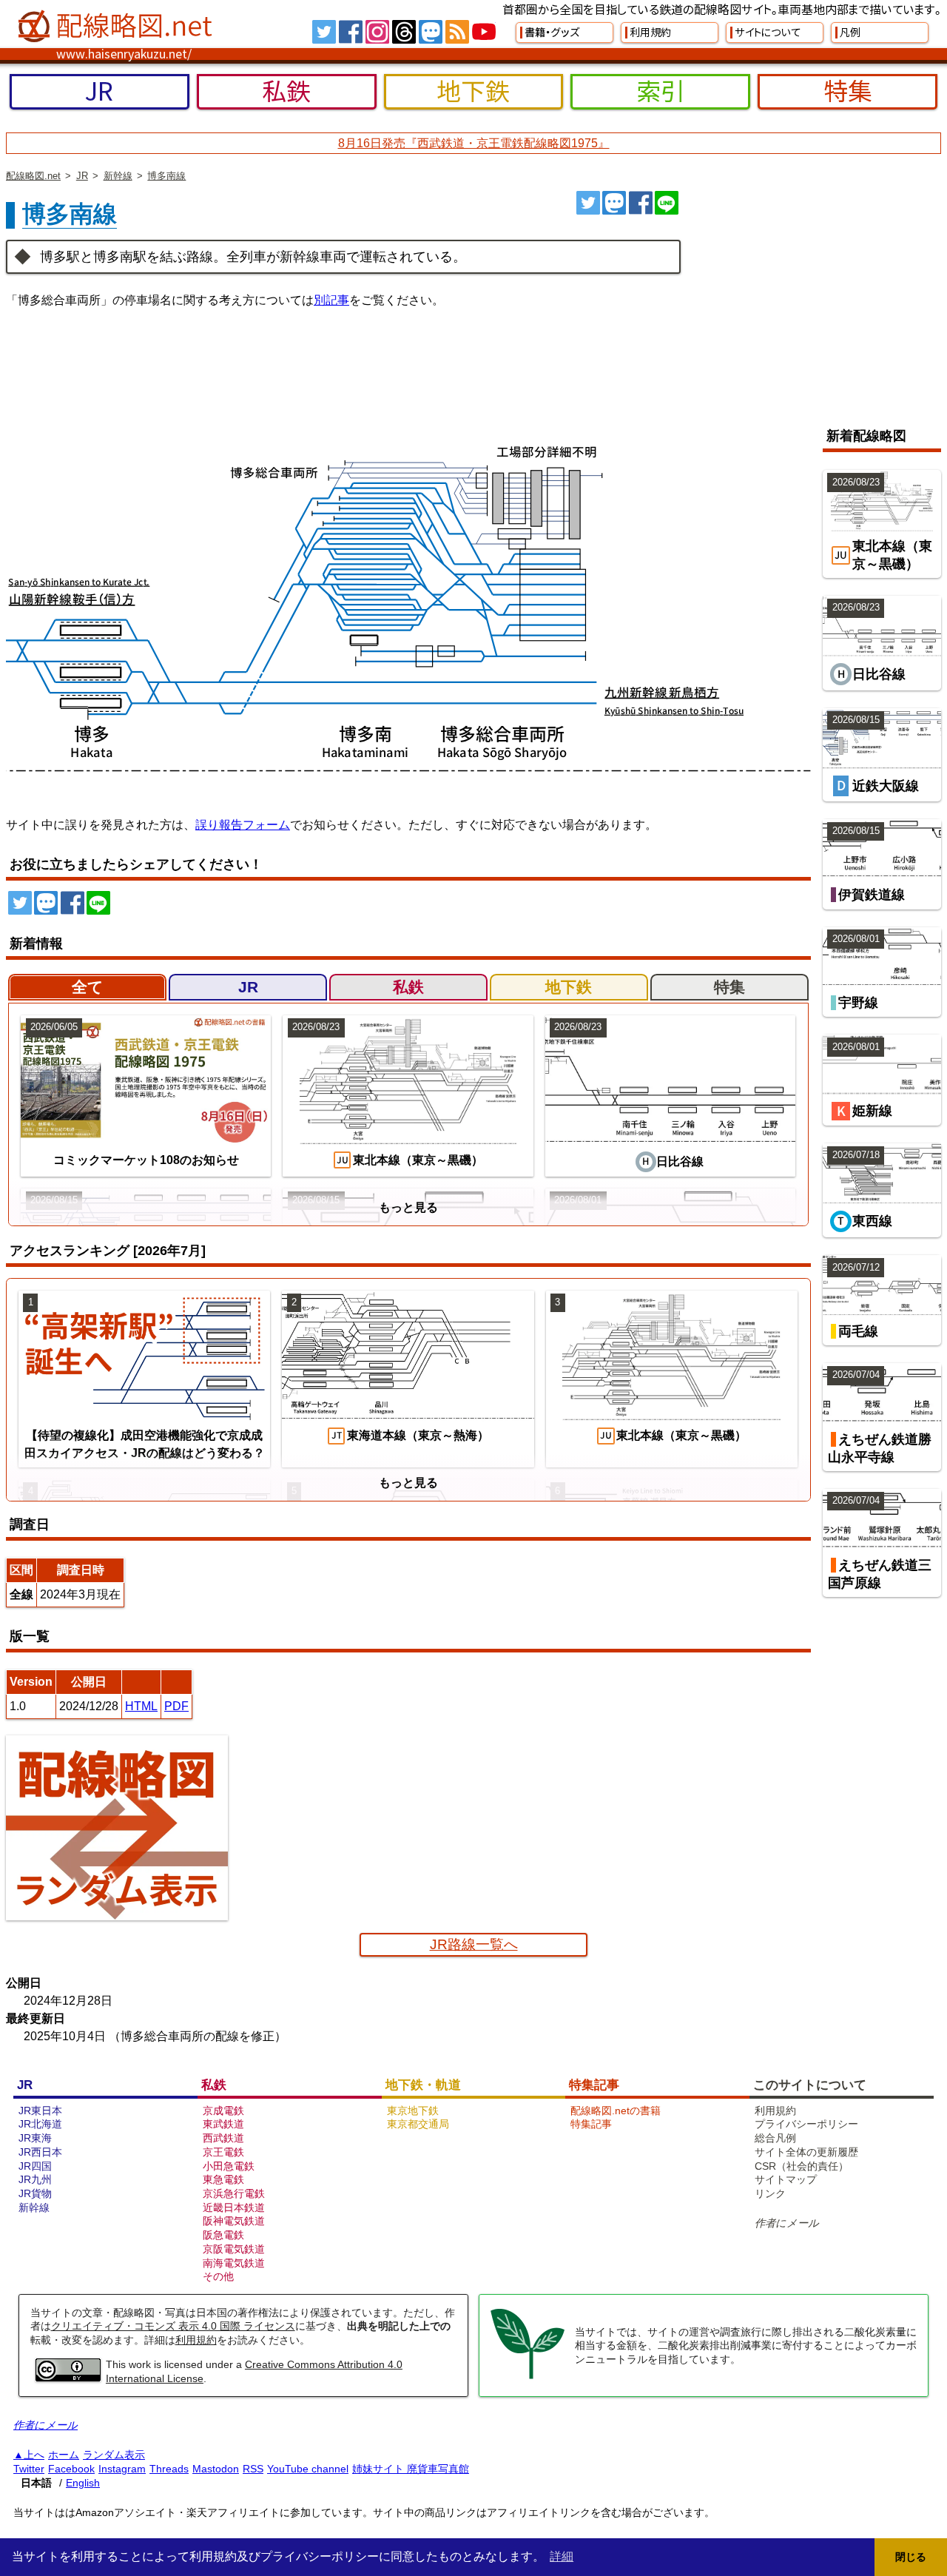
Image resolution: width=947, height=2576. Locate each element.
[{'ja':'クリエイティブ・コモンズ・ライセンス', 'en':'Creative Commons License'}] (68, 2378)
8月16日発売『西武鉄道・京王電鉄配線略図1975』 (474, 143)
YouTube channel (308, 2469)
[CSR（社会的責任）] (528, 2377)
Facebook (71, 2469)
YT (484, 32)
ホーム (64, 2455)
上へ (34, 2455)
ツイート (588, 203)
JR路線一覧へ (474, 1944)
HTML (141, 1706)
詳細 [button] (562, 2556)
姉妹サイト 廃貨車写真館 (411, 2469)
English (83, 2483)
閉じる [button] (911, 2557)
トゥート (614, 203)
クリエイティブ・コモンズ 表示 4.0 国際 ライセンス (173, 2326)
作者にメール (787, 2223)
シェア (641, 203)
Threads (169, 2469)
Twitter (29, 2469)
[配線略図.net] (117, 27)
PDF (176, 1706)
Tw (324, 32)
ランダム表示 (114, 2455)
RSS (457, 32)
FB (351, 32)
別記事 (331, 300)
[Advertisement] (817, 302)
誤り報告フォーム (243, 825)
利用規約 (196, 2340)
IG (377, 32)
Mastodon (216, 2469)
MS (431, 32)
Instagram (122, 2469)
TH (404, 32)
